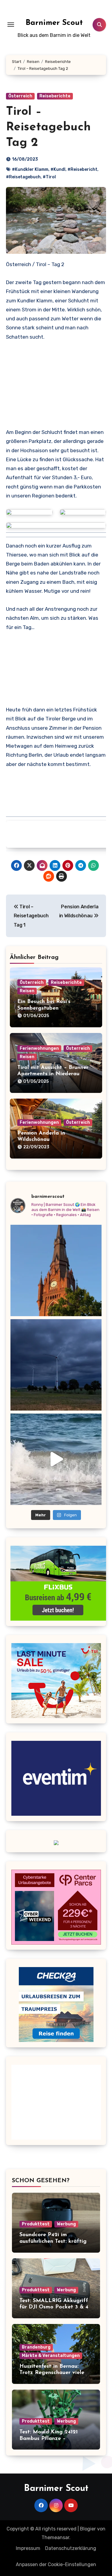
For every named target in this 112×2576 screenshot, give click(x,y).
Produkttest (36, 2224)
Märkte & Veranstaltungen (51, 2356)
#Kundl (58, 169)
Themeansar (55, 2537)
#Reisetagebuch (23, 177)
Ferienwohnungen (39, 1048)
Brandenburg (36, 2347)
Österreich (20, 96)
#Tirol (49, 177)
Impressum (28, 2548)
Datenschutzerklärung (71, 2548)
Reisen (27, 991)
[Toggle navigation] (11, 25)
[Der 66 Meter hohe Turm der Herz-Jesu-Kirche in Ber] (56, 1270)
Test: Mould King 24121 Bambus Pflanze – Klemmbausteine (49, 2439)
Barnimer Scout (54, 23)
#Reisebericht (82, 169)
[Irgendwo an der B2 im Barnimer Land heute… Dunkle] (56, 1365)
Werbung (66, 2224)
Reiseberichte (55, 96)
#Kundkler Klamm (30, 169)
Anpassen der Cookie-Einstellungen (56, 2564)
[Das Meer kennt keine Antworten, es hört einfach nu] (56, 1459)
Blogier (88, 2529)
